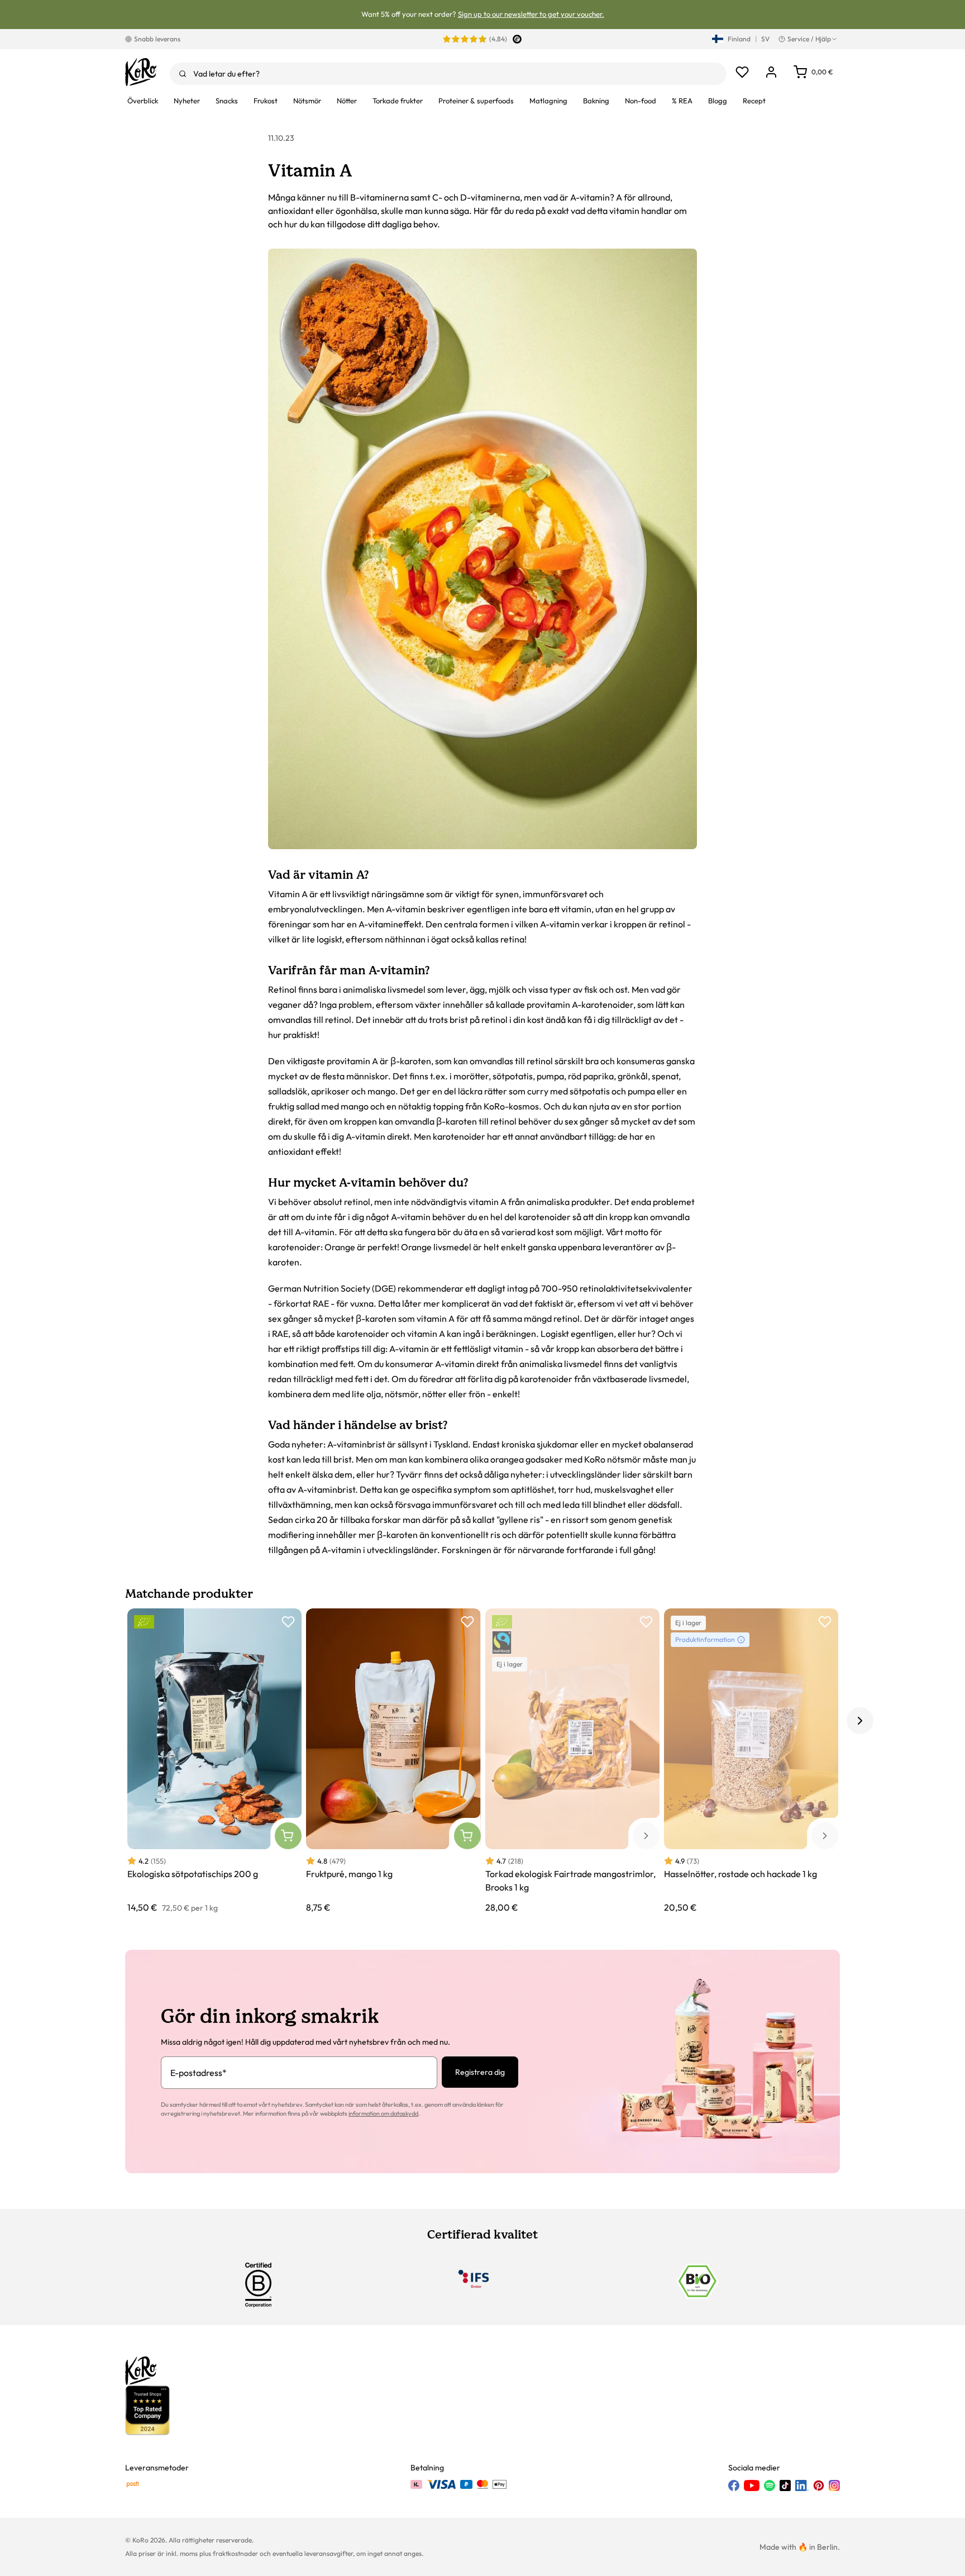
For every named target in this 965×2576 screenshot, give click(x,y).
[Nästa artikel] (860, 1721)
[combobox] (448, 74)
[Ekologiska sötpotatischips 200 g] (214, 1761)
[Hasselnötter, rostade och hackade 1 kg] (751, 1761)
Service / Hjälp (809, 39)
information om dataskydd (383, 2113)
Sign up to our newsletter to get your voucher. (531, 14)
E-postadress (199, 2073)
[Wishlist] (742, 72)
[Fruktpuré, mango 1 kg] (393, 1761)
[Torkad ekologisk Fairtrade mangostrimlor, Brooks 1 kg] (572, 1761)
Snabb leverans (157, 39)
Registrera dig (480, 2072)
